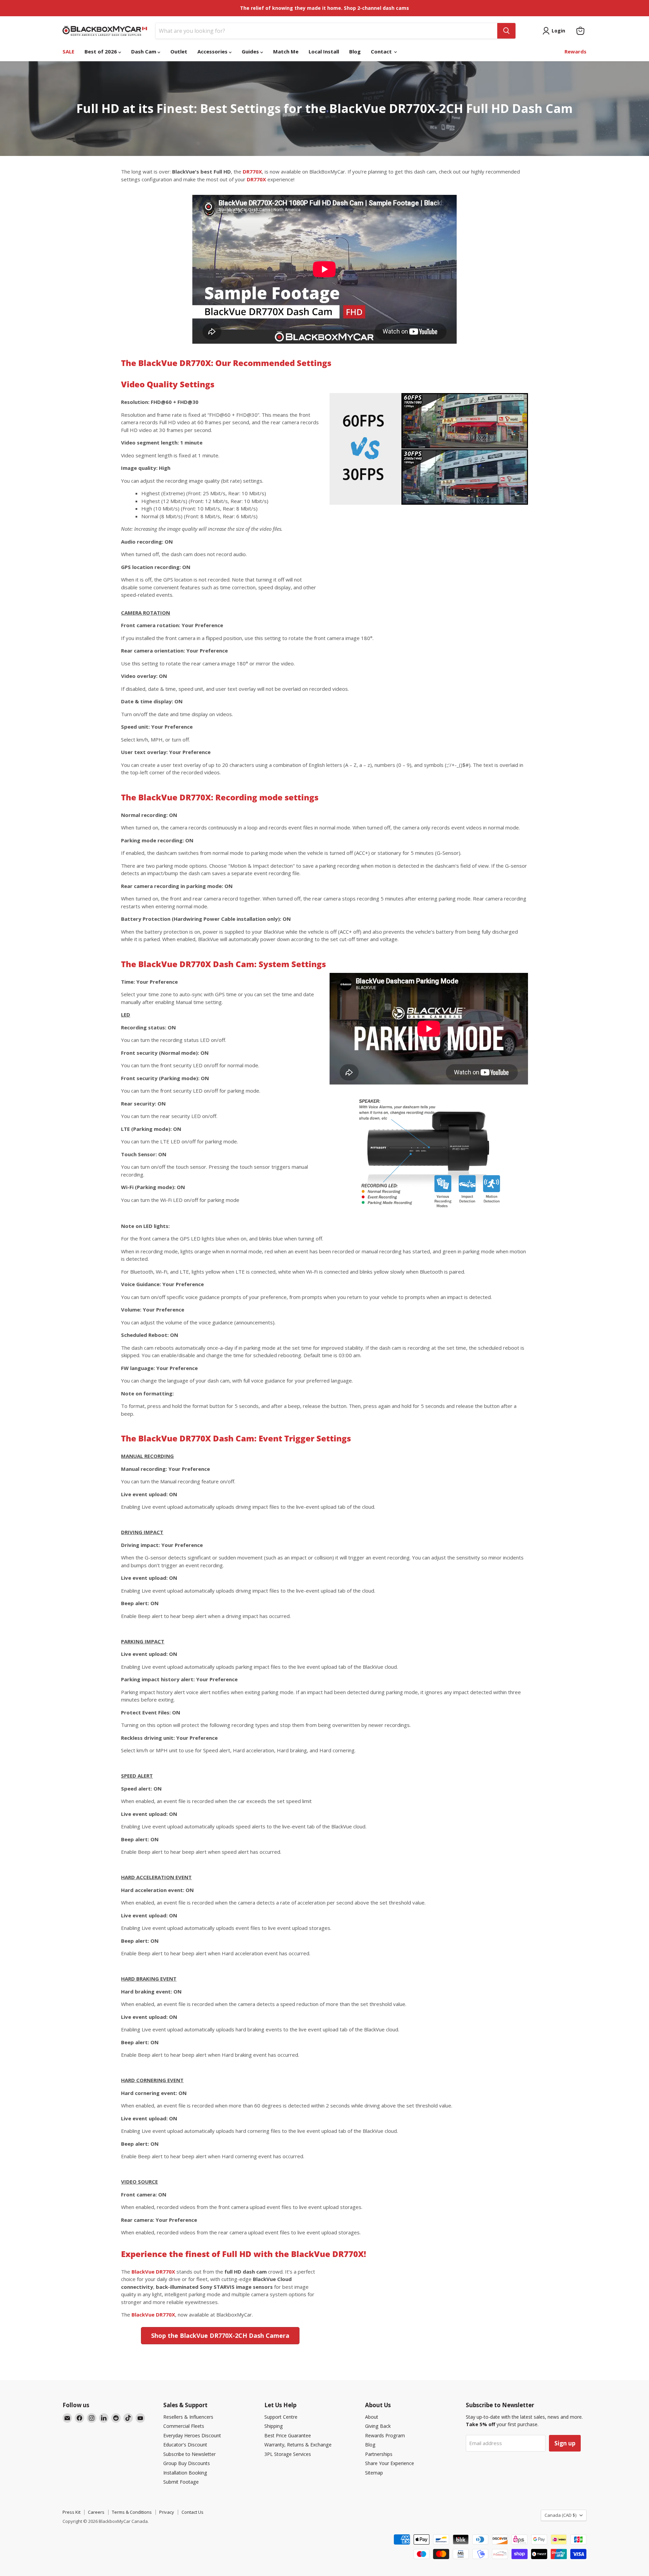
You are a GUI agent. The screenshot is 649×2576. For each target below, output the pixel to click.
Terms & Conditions (132, 2512)
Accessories (213, 51)
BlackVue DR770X (153, 2272)
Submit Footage (181, 2482)
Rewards (575, 51)
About (372, 2417)
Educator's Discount (185, 2445)
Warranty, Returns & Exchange (298, 2445)
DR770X (252, 172)
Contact (382, 51)
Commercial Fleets (184, 2426)
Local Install (324, 51)
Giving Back (378, 2426)
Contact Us (193, 2512)
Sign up (565, 2443)
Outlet (179, 51)
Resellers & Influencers (188, 2417)
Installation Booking (185, 2473)
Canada (560, 2515)
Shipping (274, 2426)
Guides (251, 51)
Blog (355, 51)
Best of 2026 (101, 51)
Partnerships (379, 2454)
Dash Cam (144, 51)
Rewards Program (385, 2435)
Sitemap (374, 2473)
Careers (96, 2512)
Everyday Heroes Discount (192, 2435)
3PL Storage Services (288, 2454)
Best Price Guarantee (288, 2435)
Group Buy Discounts (187, 2463)
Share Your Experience (390, 2463)
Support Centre (281, 2417)
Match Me (286, 51)
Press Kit (71, 2512)
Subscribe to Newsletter (189, 2454)
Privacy (167, 2512)
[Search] (506, 31)
